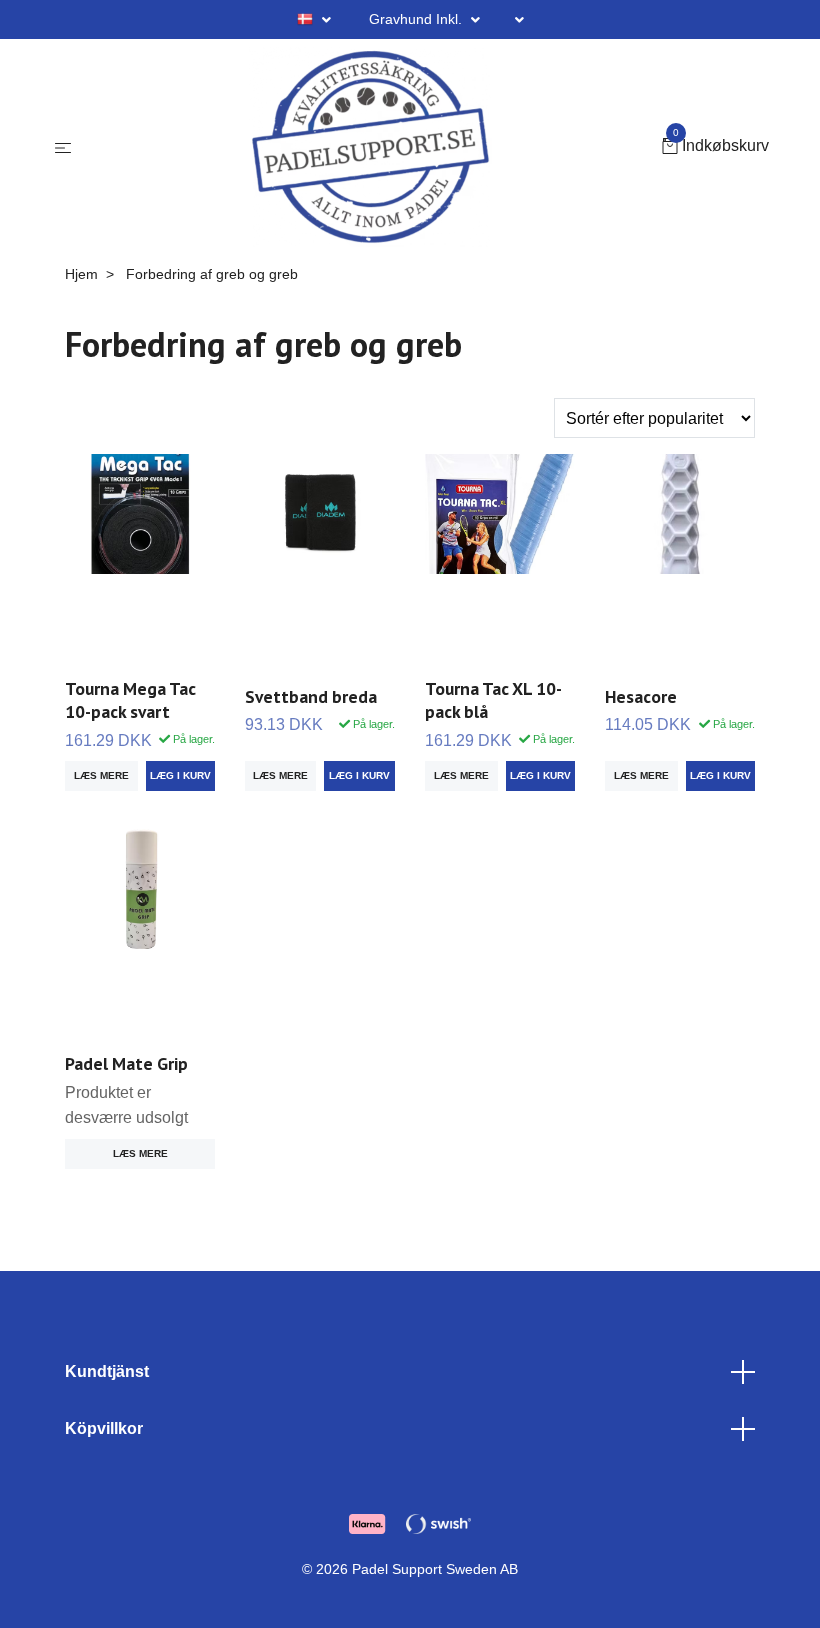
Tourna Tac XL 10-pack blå (493, 700)
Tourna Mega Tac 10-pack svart (130, 700)
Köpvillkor (104, 1428)
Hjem (81, 274)
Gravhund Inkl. (417, 19)
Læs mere (101, 775)
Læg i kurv (359, 775)
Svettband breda (311, 696)
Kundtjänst (107, 1371)
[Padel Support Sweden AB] (370, 147)
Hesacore (641, 696)
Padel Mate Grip (126, 1063)
